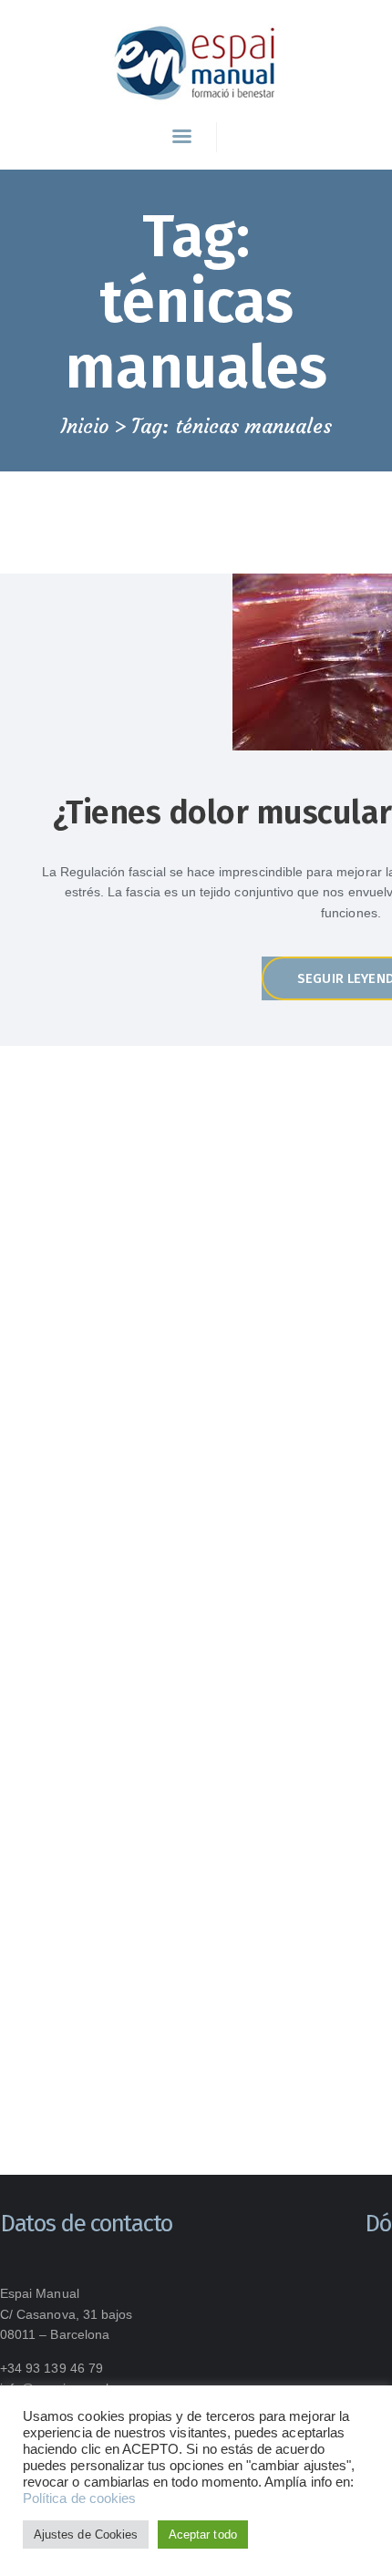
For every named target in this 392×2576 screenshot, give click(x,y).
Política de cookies (79, 2498)
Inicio (85, 427)
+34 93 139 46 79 (52, 2368)
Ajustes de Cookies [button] (86, 2535)
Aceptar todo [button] (203, 2535)
